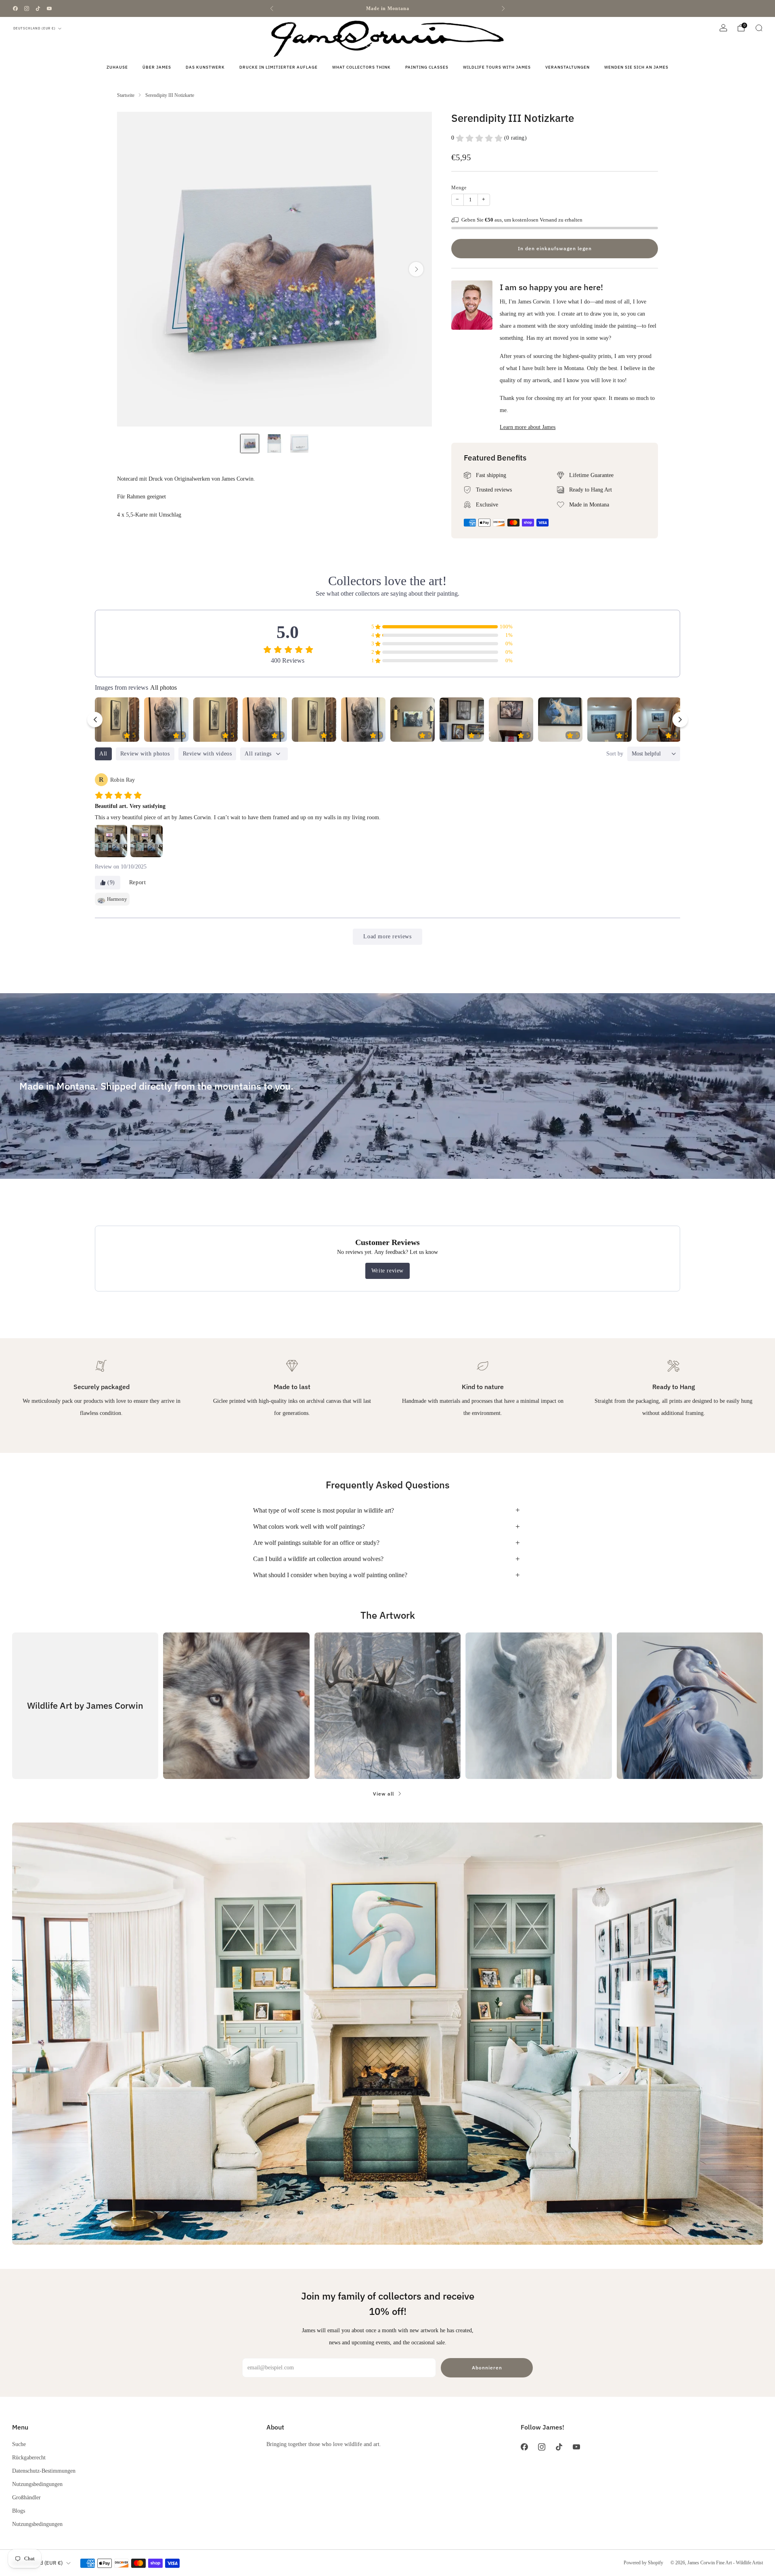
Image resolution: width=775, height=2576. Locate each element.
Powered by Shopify (643, 2563)
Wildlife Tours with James (497, 67)
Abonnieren (487, 2368)
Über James (157, 67)
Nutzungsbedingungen (37, 2484)
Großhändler (26, 2497)
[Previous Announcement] (272, 8)
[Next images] (680, 720)
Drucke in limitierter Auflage (279, 67)
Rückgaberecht (29, 2457)
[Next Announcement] (503, 8)
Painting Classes (427, 67)
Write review (387, 1271)
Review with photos (145, 754)
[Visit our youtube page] (49, 8)
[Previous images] (95, 720)
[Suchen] (759, 28)
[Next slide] (416, 269)
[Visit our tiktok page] (38, 8)
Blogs (19, 2511)
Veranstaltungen (568, 67)
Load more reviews (387, 936)
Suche (19, 2444)
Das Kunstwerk (205, 67)
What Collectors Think (361, 67)
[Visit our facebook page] (15, 8)
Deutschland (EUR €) (35, 28)
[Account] (723, 28)
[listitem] (387, 8)
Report (138, 882)
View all (383, 1794)
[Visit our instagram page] (27, 8)
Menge (459, 188)
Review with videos (207, 754)
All (103, 754)
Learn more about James (528, 427)
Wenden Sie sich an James (636, 67)
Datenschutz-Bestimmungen (44, 2471)
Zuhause (117, 67)
